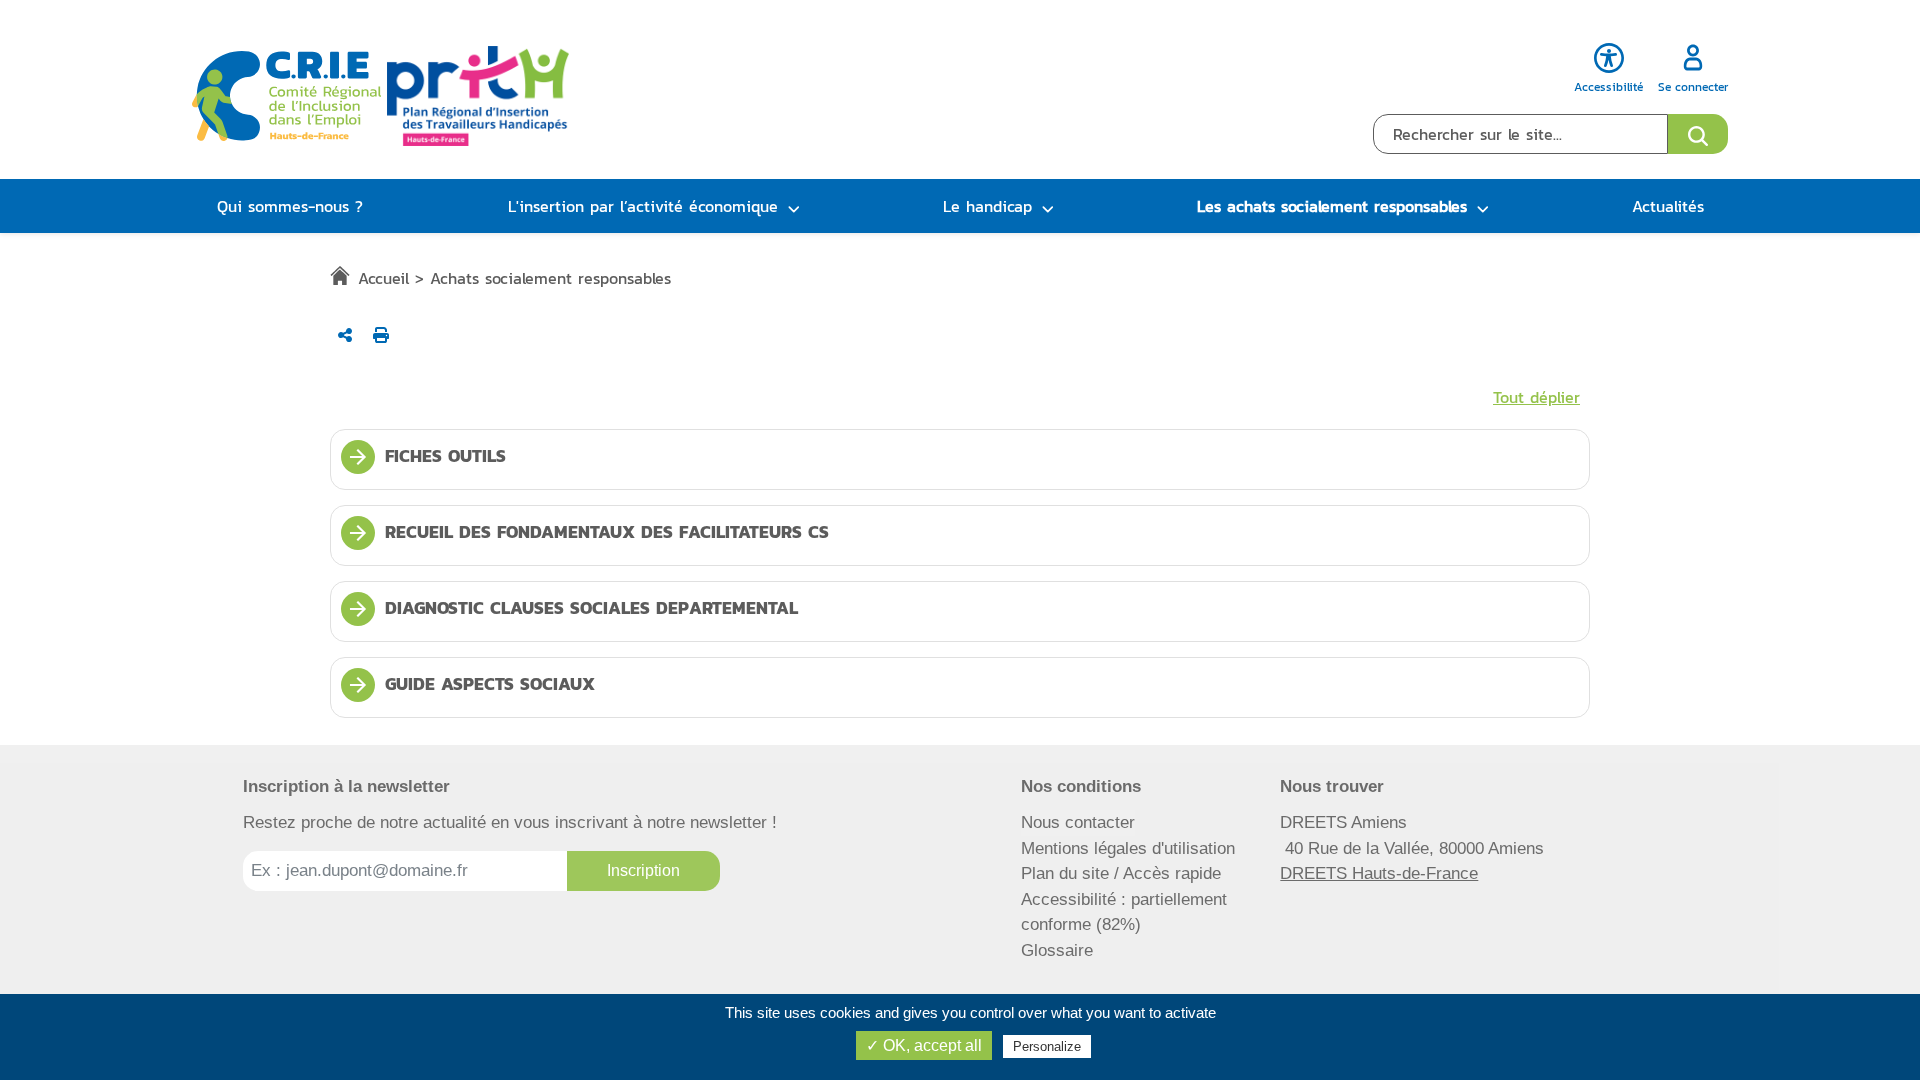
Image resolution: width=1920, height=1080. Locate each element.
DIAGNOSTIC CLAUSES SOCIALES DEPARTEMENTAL (572, 608)
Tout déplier (1536, 397)
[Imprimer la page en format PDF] (381, 335)
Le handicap (987, 206)
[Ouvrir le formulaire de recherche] (1698, 134)
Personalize (1047, 1046)
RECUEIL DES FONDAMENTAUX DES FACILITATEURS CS (587, 532)
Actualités (1668, 206)
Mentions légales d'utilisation (1128, 848)
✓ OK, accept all (924, 1045)
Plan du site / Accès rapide (1121, 873)
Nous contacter (1078, 822)
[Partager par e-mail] (345, 335)
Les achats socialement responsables (1332, 206)
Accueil (383, 278)
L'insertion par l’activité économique (643, 206)
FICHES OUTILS (426, 456)
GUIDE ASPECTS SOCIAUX (470, 684)
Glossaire (1057, 950)
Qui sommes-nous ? (290, 206)
